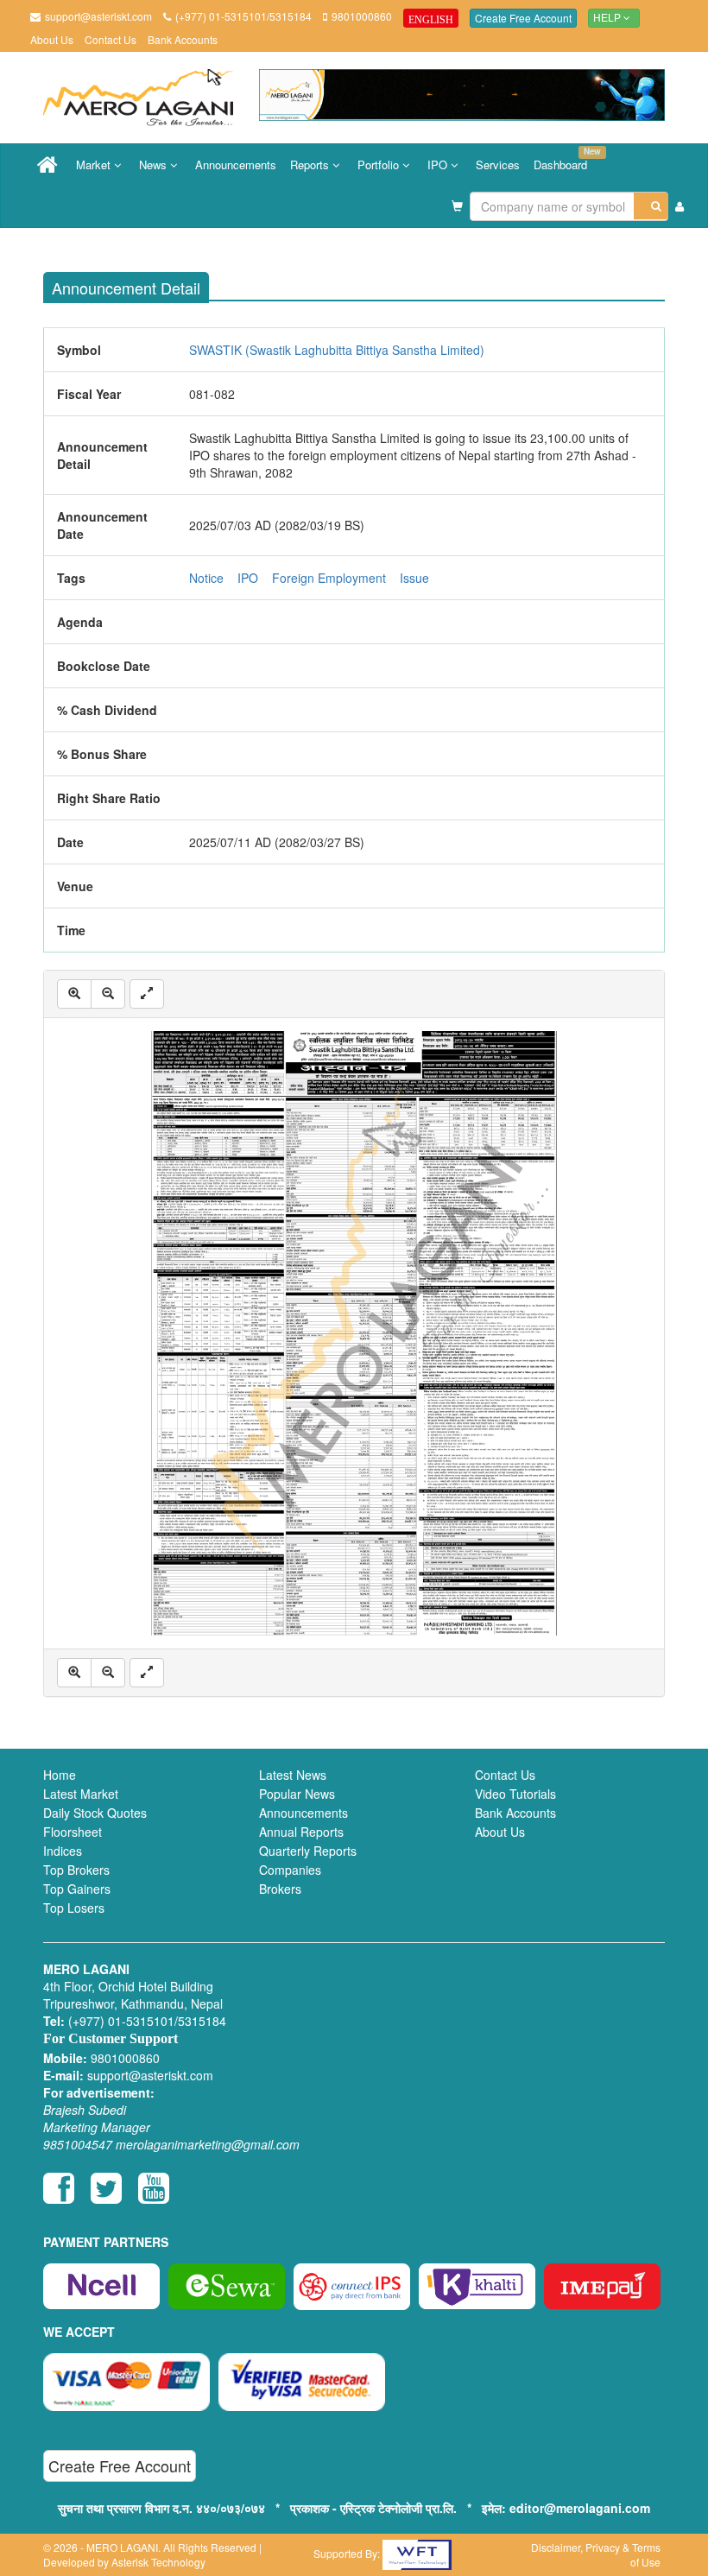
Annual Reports (301, 1832)
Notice (206, 578)
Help (608, 18)
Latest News (293, 1775)
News (155, 165)
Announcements (236, 165)
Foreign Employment (329, 578)
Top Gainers (77, 1889)
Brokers (280, 1889)
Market (95, 165)
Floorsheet (73, 1832)
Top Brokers (76, 1870)
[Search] (651, 206)
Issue (414, 578)
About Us (52, 39)
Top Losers (74, 1908)
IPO (439, 165)
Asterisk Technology (158, 2562)
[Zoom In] (74, 994)
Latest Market (81, 1794)
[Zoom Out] (108, 994)
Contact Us (111, 39)
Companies (290, 1870)
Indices (63, 1851)
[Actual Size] (147, 994)
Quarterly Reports (308, 1851)
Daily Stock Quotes (95, 1813)
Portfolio (380, 165)
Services (498, 165)
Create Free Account (523, 18)
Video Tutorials (515, 1794)
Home (60, 1775)
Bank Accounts (183, 39)
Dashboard (564, 159)
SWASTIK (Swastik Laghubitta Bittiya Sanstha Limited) (337, 350)
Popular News (297, 1794)
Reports (311, 165)
